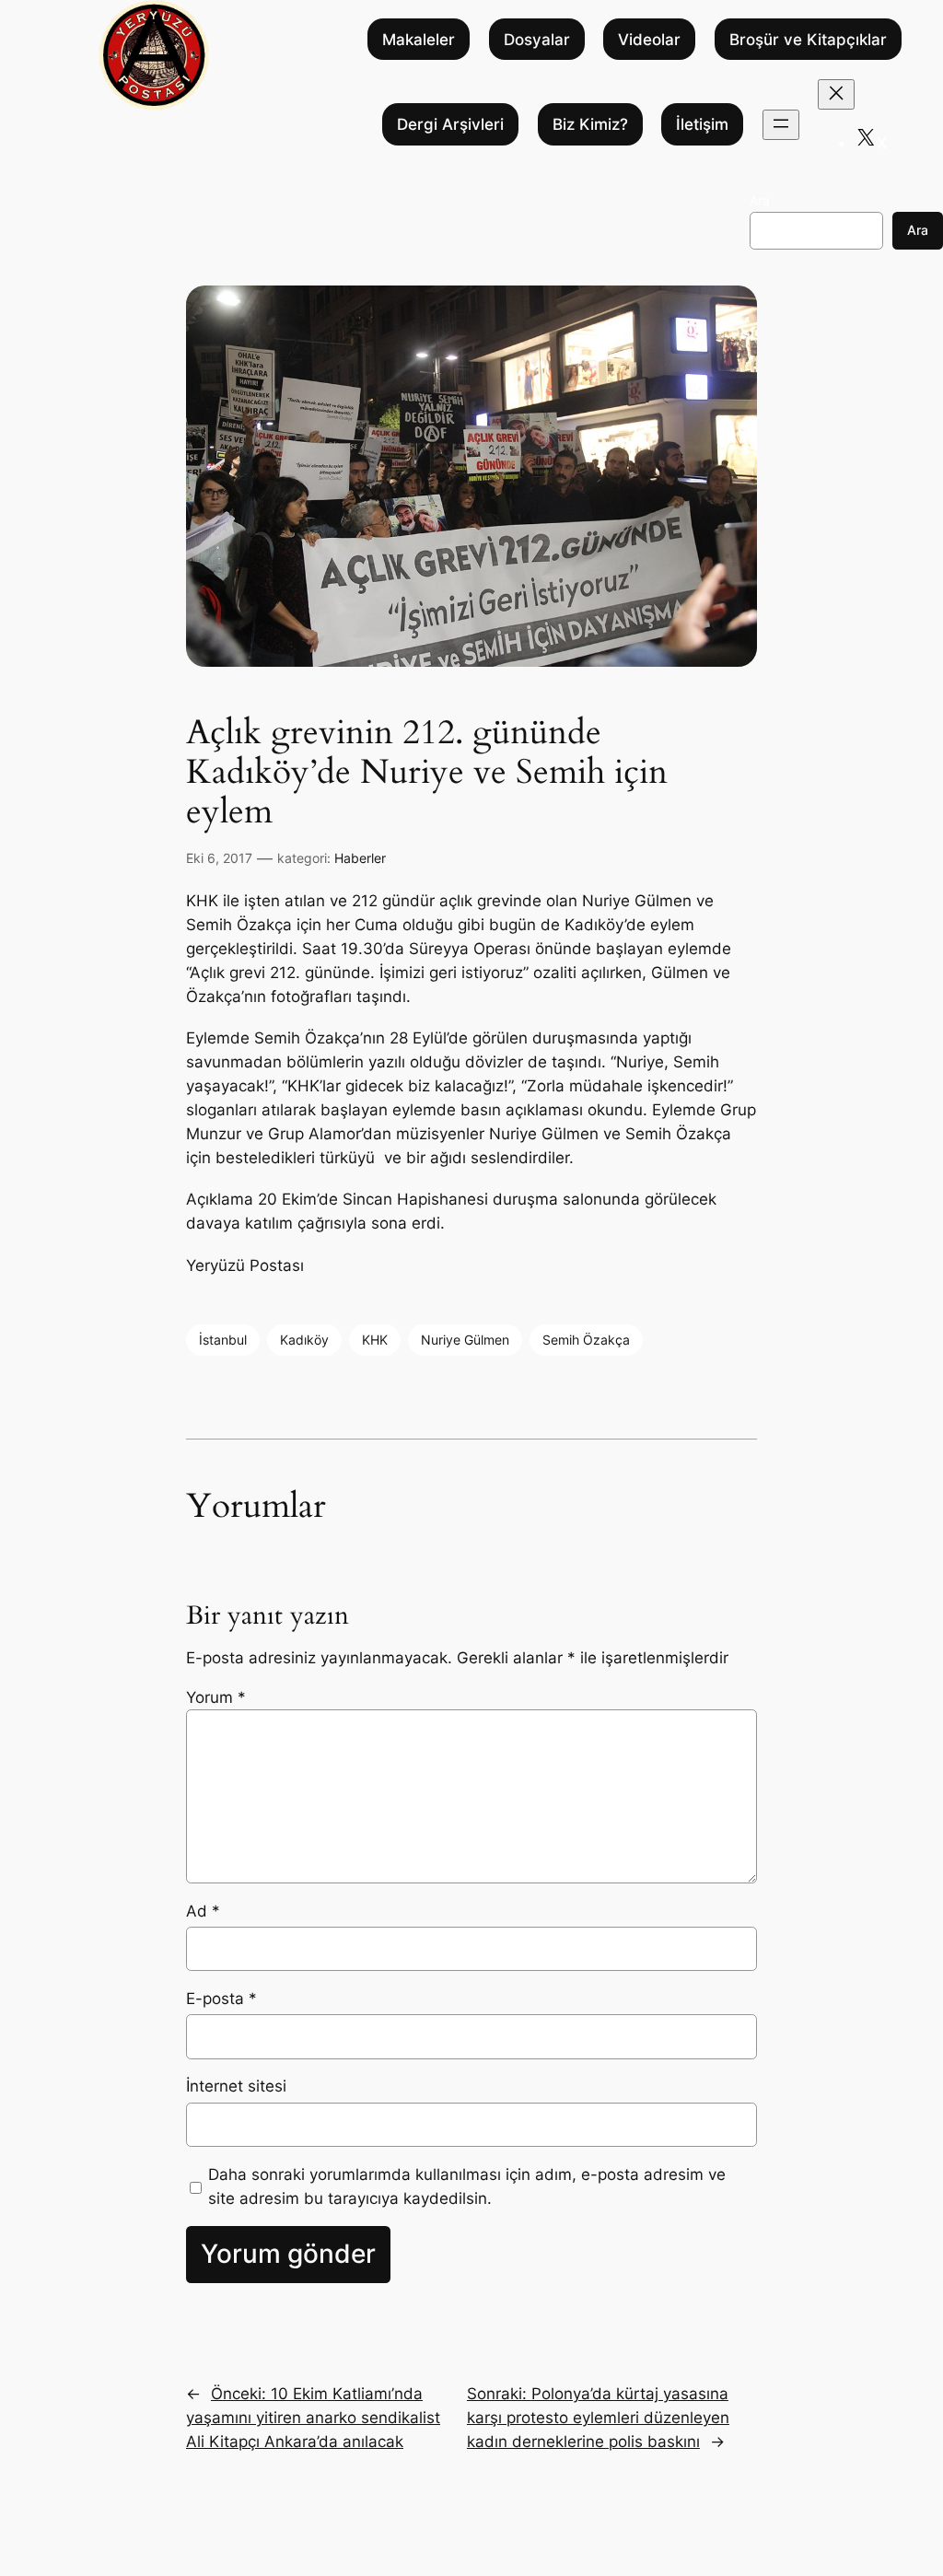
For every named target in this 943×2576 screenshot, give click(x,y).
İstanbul (223, 1340)
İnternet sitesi (236, 2086)
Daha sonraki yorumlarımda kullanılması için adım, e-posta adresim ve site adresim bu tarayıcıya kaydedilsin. (467, 2186)
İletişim (702, 124)
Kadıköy (304, 1340)
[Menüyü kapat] (836, 94)
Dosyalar (537, 40)
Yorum (216, 1697)
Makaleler (419, 40)
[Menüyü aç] (781, 125)
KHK (375, 1340)
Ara (760, 200)
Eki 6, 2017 (219, 858)
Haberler (360, 858)
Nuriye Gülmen (465, 1340)
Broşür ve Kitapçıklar (808, 40)
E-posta (221, 1999)
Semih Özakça (586, 1340)
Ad (203, 1911)
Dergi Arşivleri (450, 124)
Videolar (649, 40)
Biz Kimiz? (590, 124)
